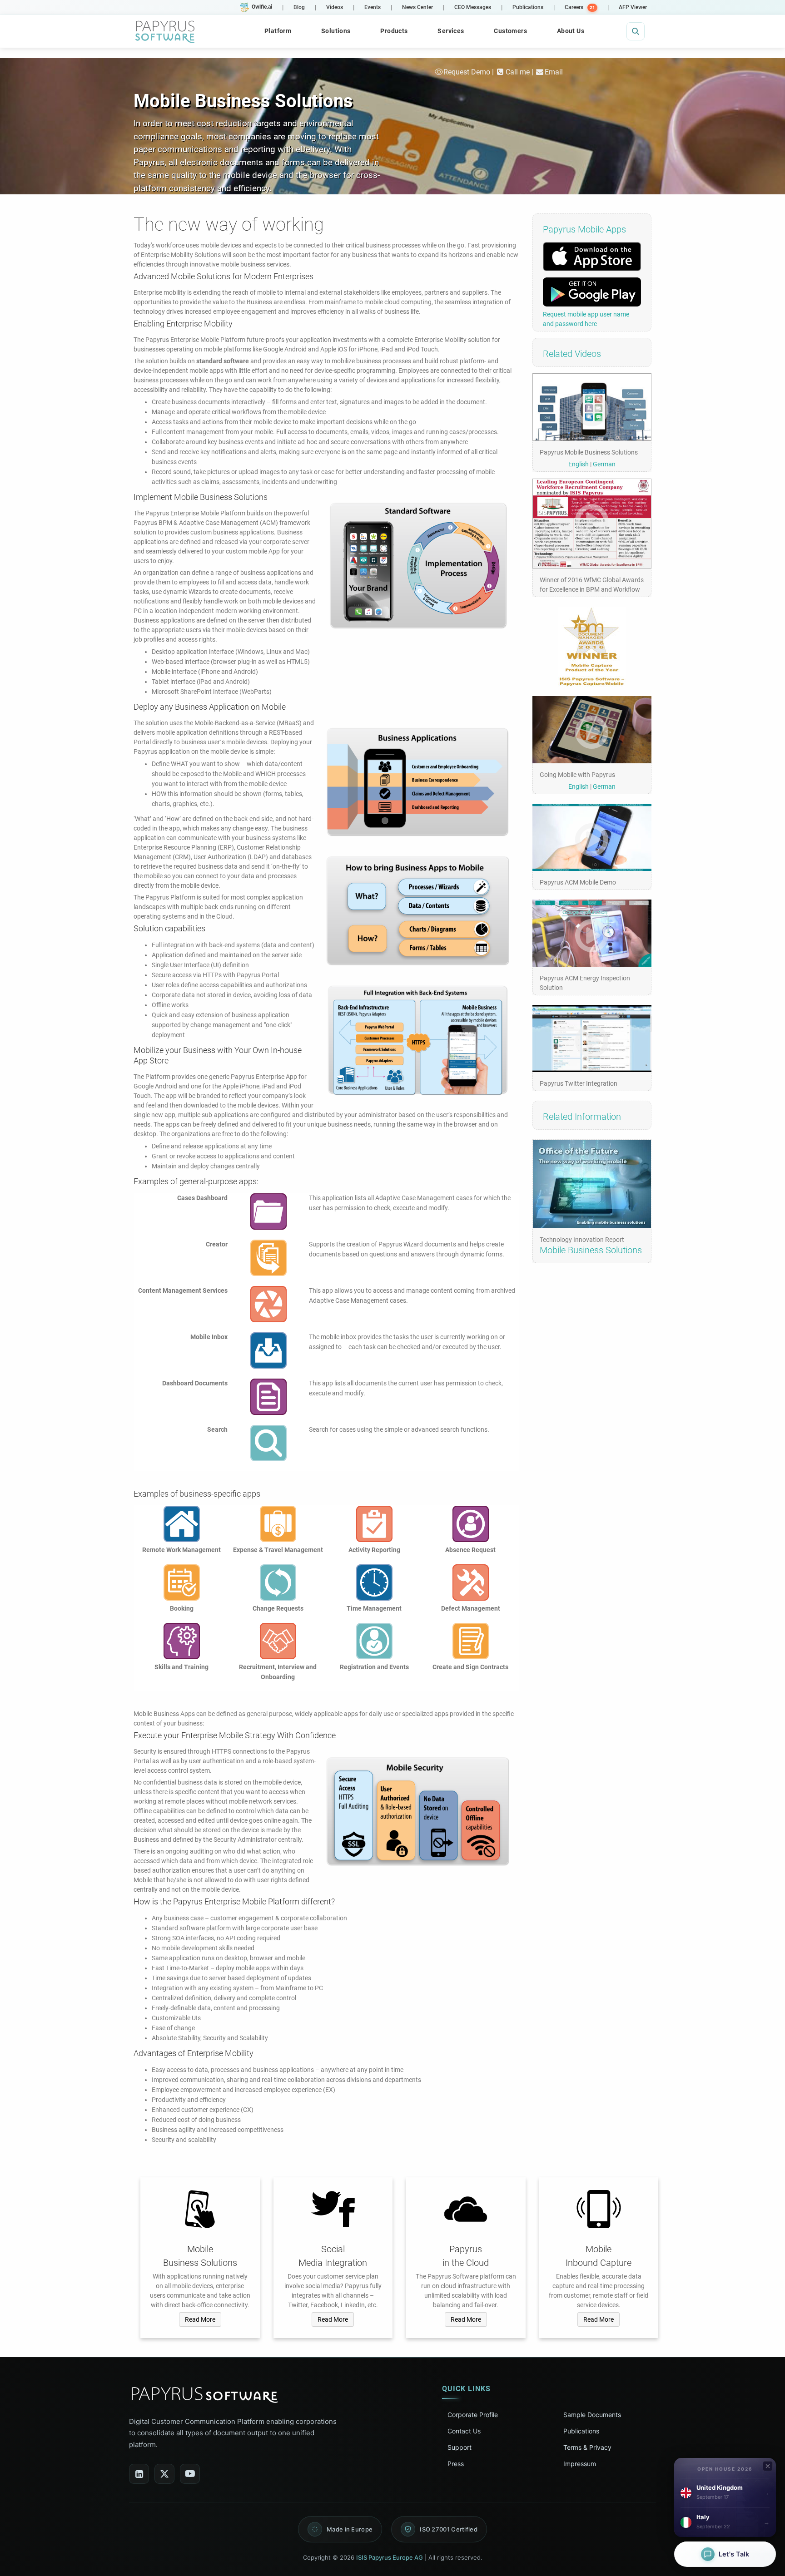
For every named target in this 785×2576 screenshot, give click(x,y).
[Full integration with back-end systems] (418, 911)
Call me (518, 72)
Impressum (580, 2464)
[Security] (418, 1812)
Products (394, 31)
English (579, 464)
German (604, 464)
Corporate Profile (473, 2415)
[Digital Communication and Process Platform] (165, 31)
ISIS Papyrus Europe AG (390, 2557)
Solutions (336, 31)
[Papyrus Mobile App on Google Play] (592, 292)
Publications (581, 2431)
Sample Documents (592, 2415)
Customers (510, 31)
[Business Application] (418, 782)
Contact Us (464, 2431)
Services (451, 31)
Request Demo (467, 72)
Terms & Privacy (587, 2447)
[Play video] (592, 407)
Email (554, 72)
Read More (200, 2319)
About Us (571, 31)
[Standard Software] (418, 566)
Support (460, 2447)
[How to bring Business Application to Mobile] (418, 1040)
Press (456, 2464)
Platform (278, 31)
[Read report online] (592, 1184)
